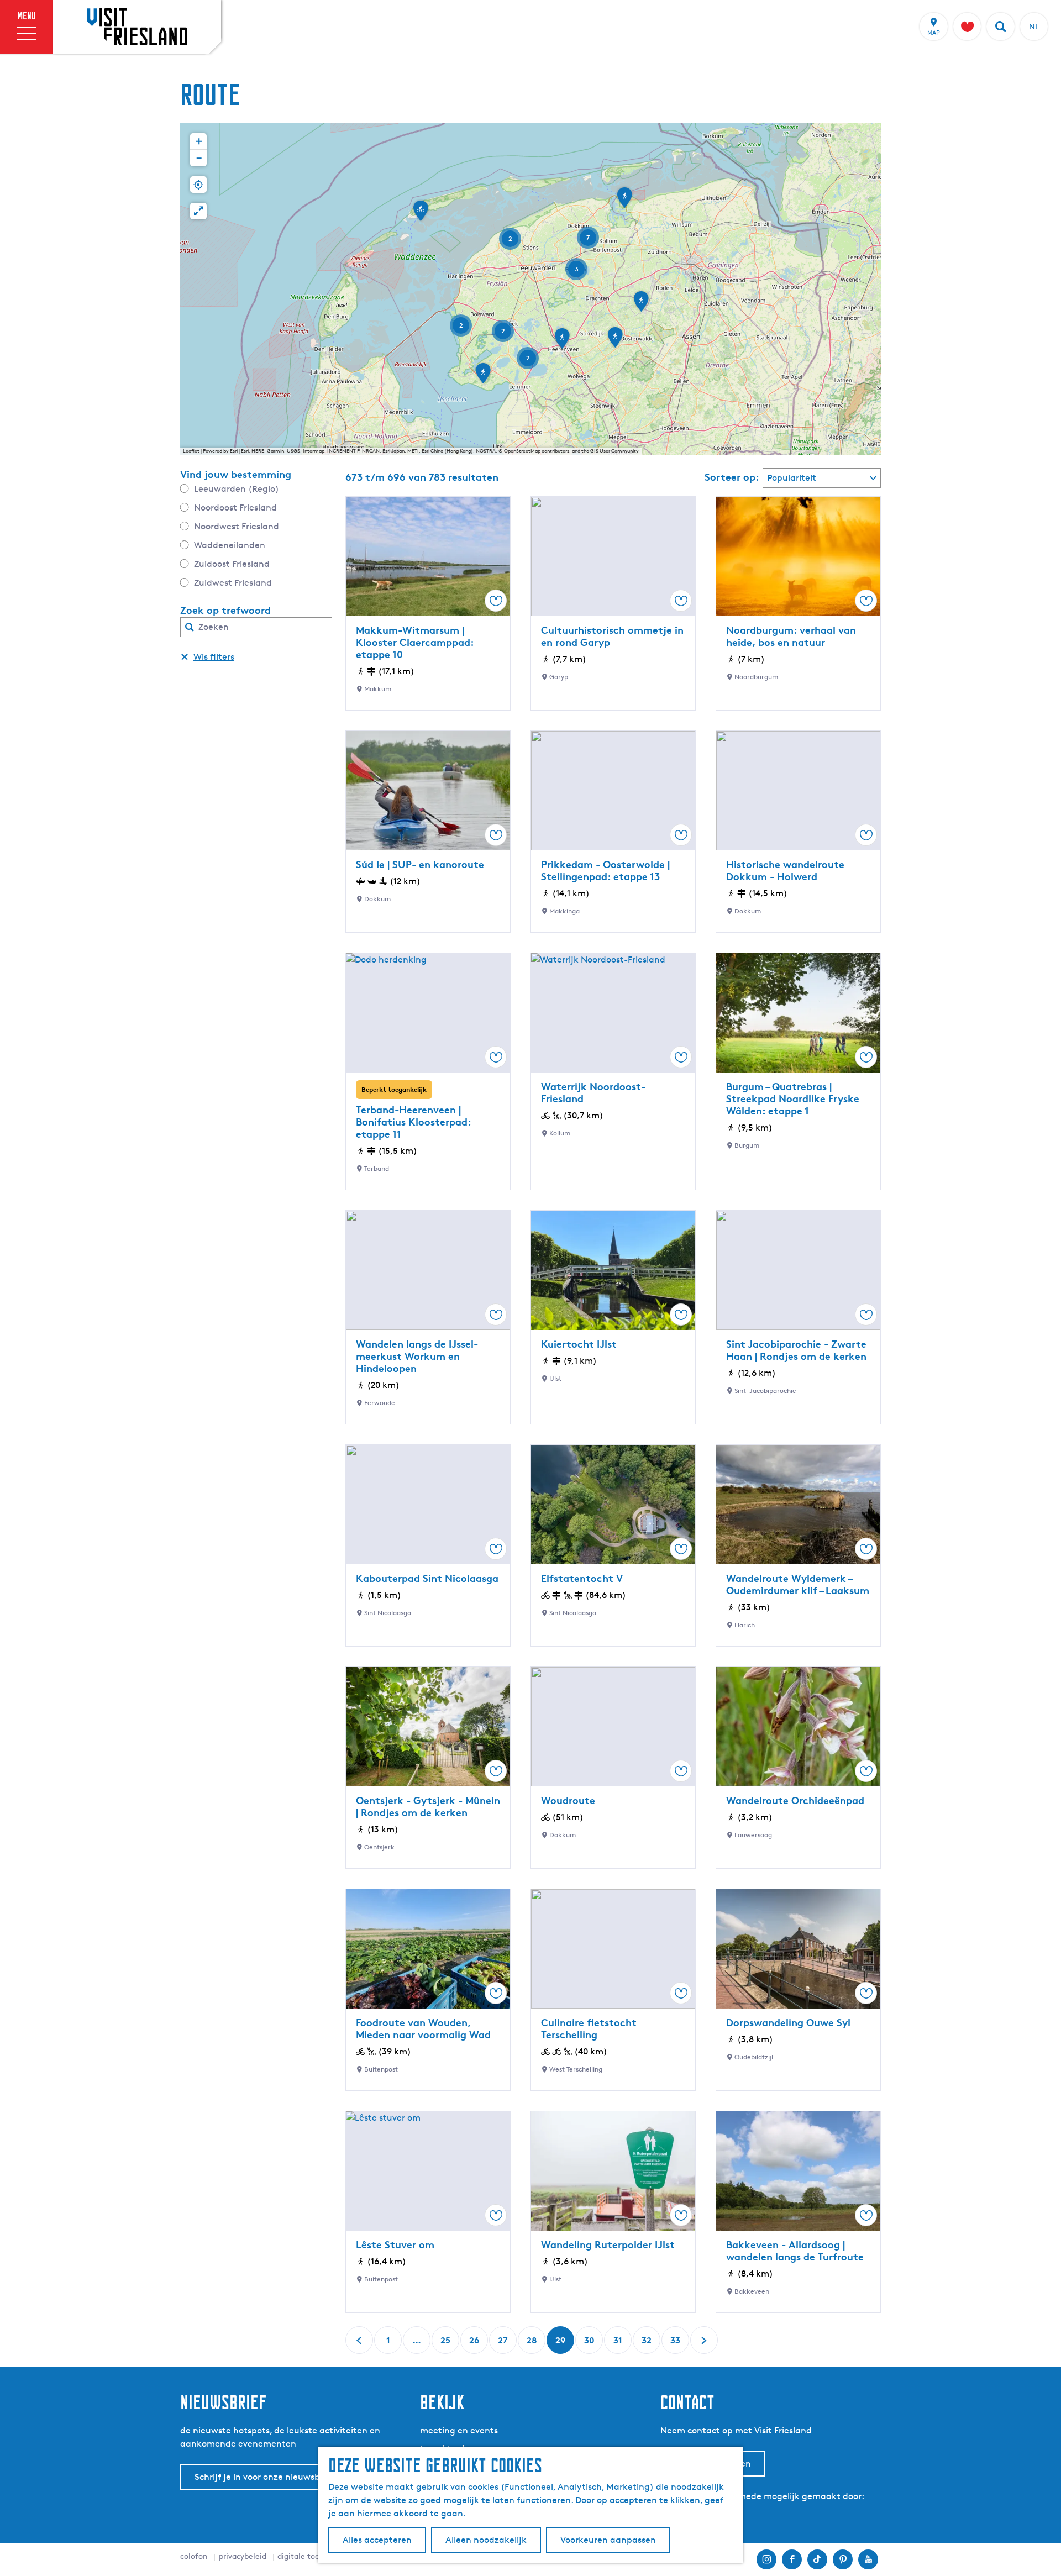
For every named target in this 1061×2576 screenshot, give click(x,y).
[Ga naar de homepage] (137, 27)
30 (590, 2344)
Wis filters (214, 657)
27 (504, 2344)
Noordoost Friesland (235, 508)
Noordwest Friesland (237, 526)
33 (676, 2344)
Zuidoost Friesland (232, 564)
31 (619, 2344)
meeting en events (459, 2430)
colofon (194, 2556)
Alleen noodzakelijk (486, 2540)
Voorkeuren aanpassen (608, 2540)
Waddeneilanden (230, 545)
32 (647, 2344)
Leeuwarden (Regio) (237, 489)
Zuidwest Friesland (233, 583)
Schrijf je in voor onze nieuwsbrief (264, 2477)
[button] (615, 341)
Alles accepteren (377, 2540)
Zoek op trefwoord (225, 610)
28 (532, 2344)
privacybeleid (243, 2556)
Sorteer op (732, 477)
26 (475, 2344)
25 (446, 2344)
